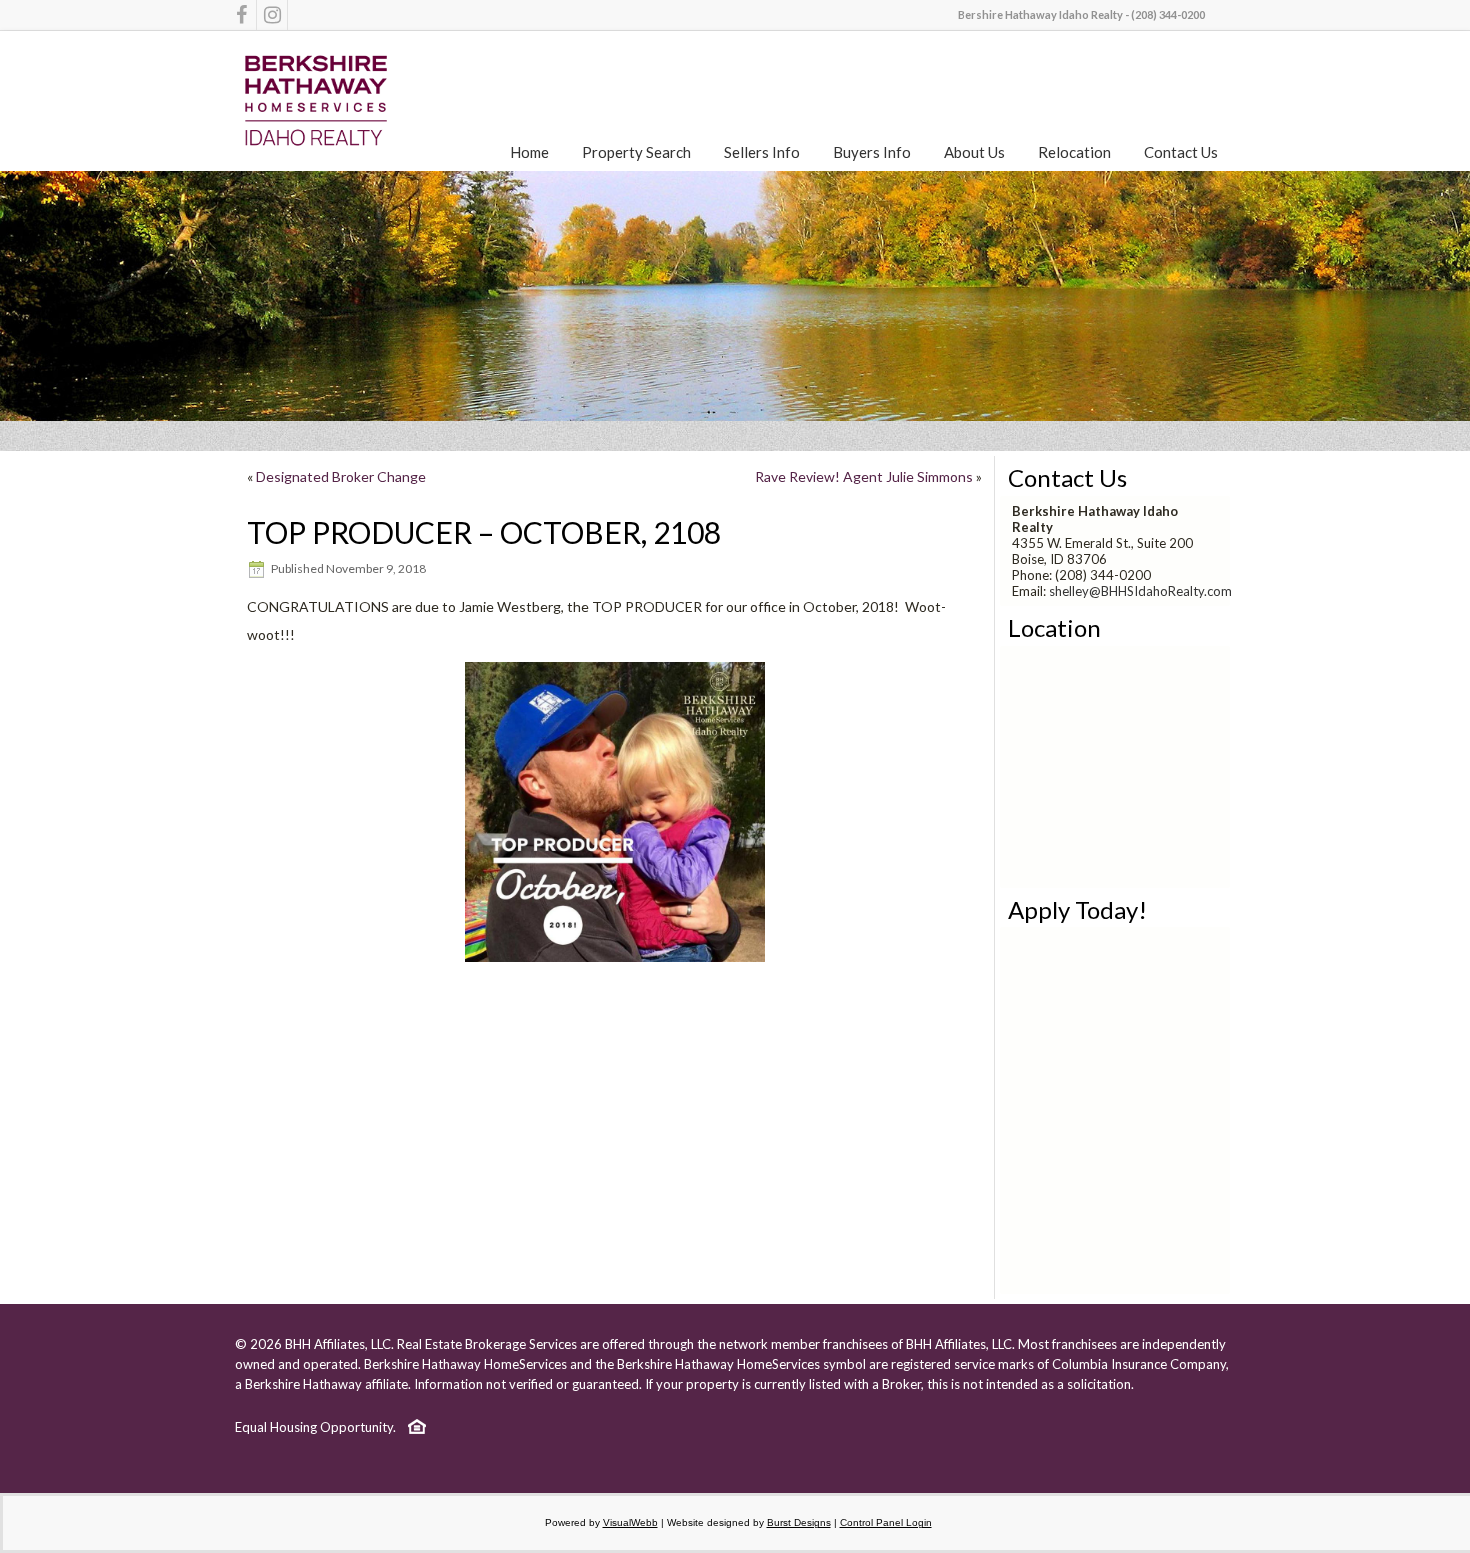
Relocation (1074, 152)
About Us (974, 152)
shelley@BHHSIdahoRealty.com (1140, 591)
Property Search (636, 152)
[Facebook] (241, 15)
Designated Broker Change (341, 476)
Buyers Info (872, 152)
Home (529, 152)
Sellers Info (762, 152)
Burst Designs (799, 1522)
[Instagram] (272, 15)
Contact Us (1181, 152)
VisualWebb (630, 1522)
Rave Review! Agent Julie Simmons (864, 476)
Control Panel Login (886, 1522)
